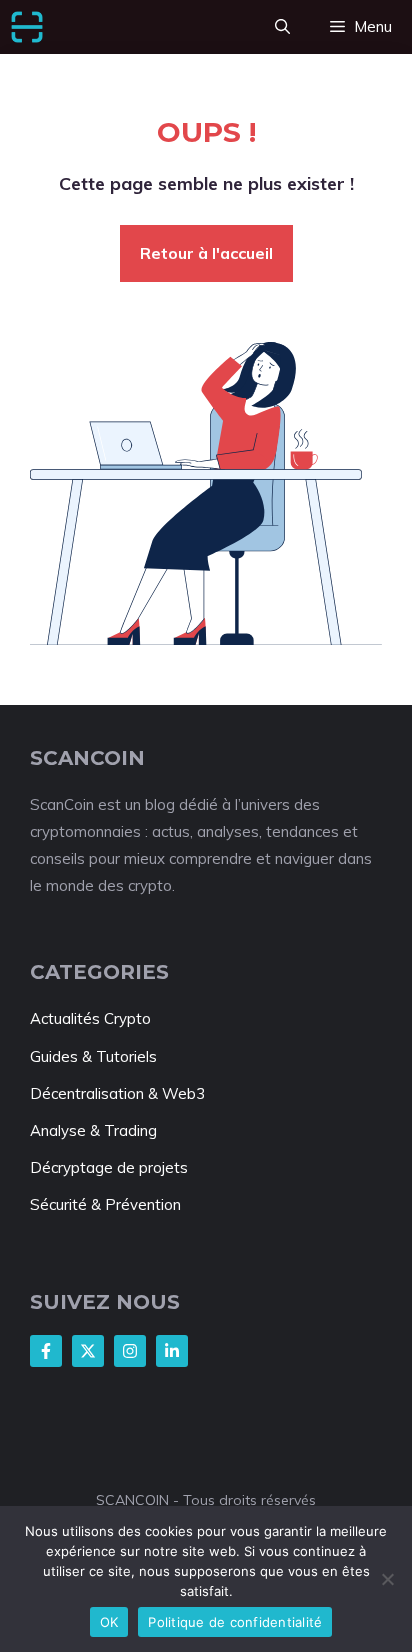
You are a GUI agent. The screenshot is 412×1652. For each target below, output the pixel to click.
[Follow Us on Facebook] (46, 1351)
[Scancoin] (27, 27)
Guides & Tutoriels (93, 1056)
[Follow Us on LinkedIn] (172, 1351)
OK (109, 1622)
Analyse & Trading (93, 1130)
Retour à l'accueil (206, 253)
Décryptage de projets (109, 1167)
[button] (282, 27)
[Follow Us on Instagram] (130, 1351)
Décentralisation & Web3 (117, 1093)
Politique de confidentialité (235, 1622)
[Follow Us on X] (88, 1351)
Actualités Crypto (90, 1018)
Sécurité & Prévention (105, 1204)
